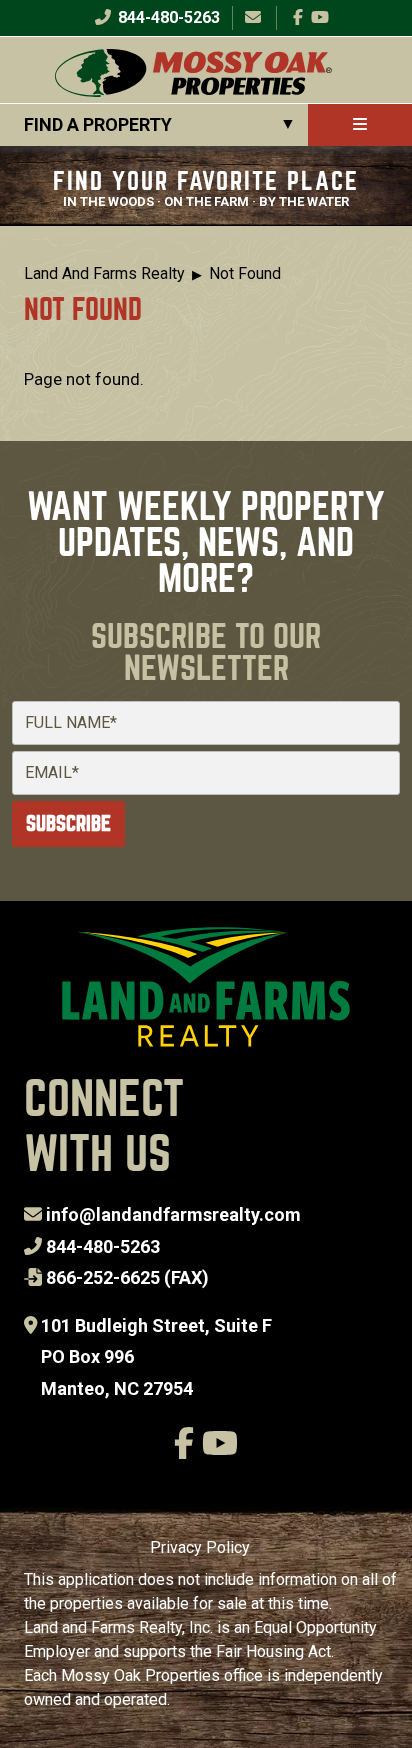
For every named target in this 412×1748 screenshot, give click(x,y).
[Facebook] (298, 17)
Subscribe (68, 823)
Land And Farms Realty (104, 273)
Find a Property (98, 124)
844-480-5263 (167, 17)
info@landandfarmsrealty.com (173, 1214)
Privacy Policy (200, 1547)
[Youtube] (320, 17)
